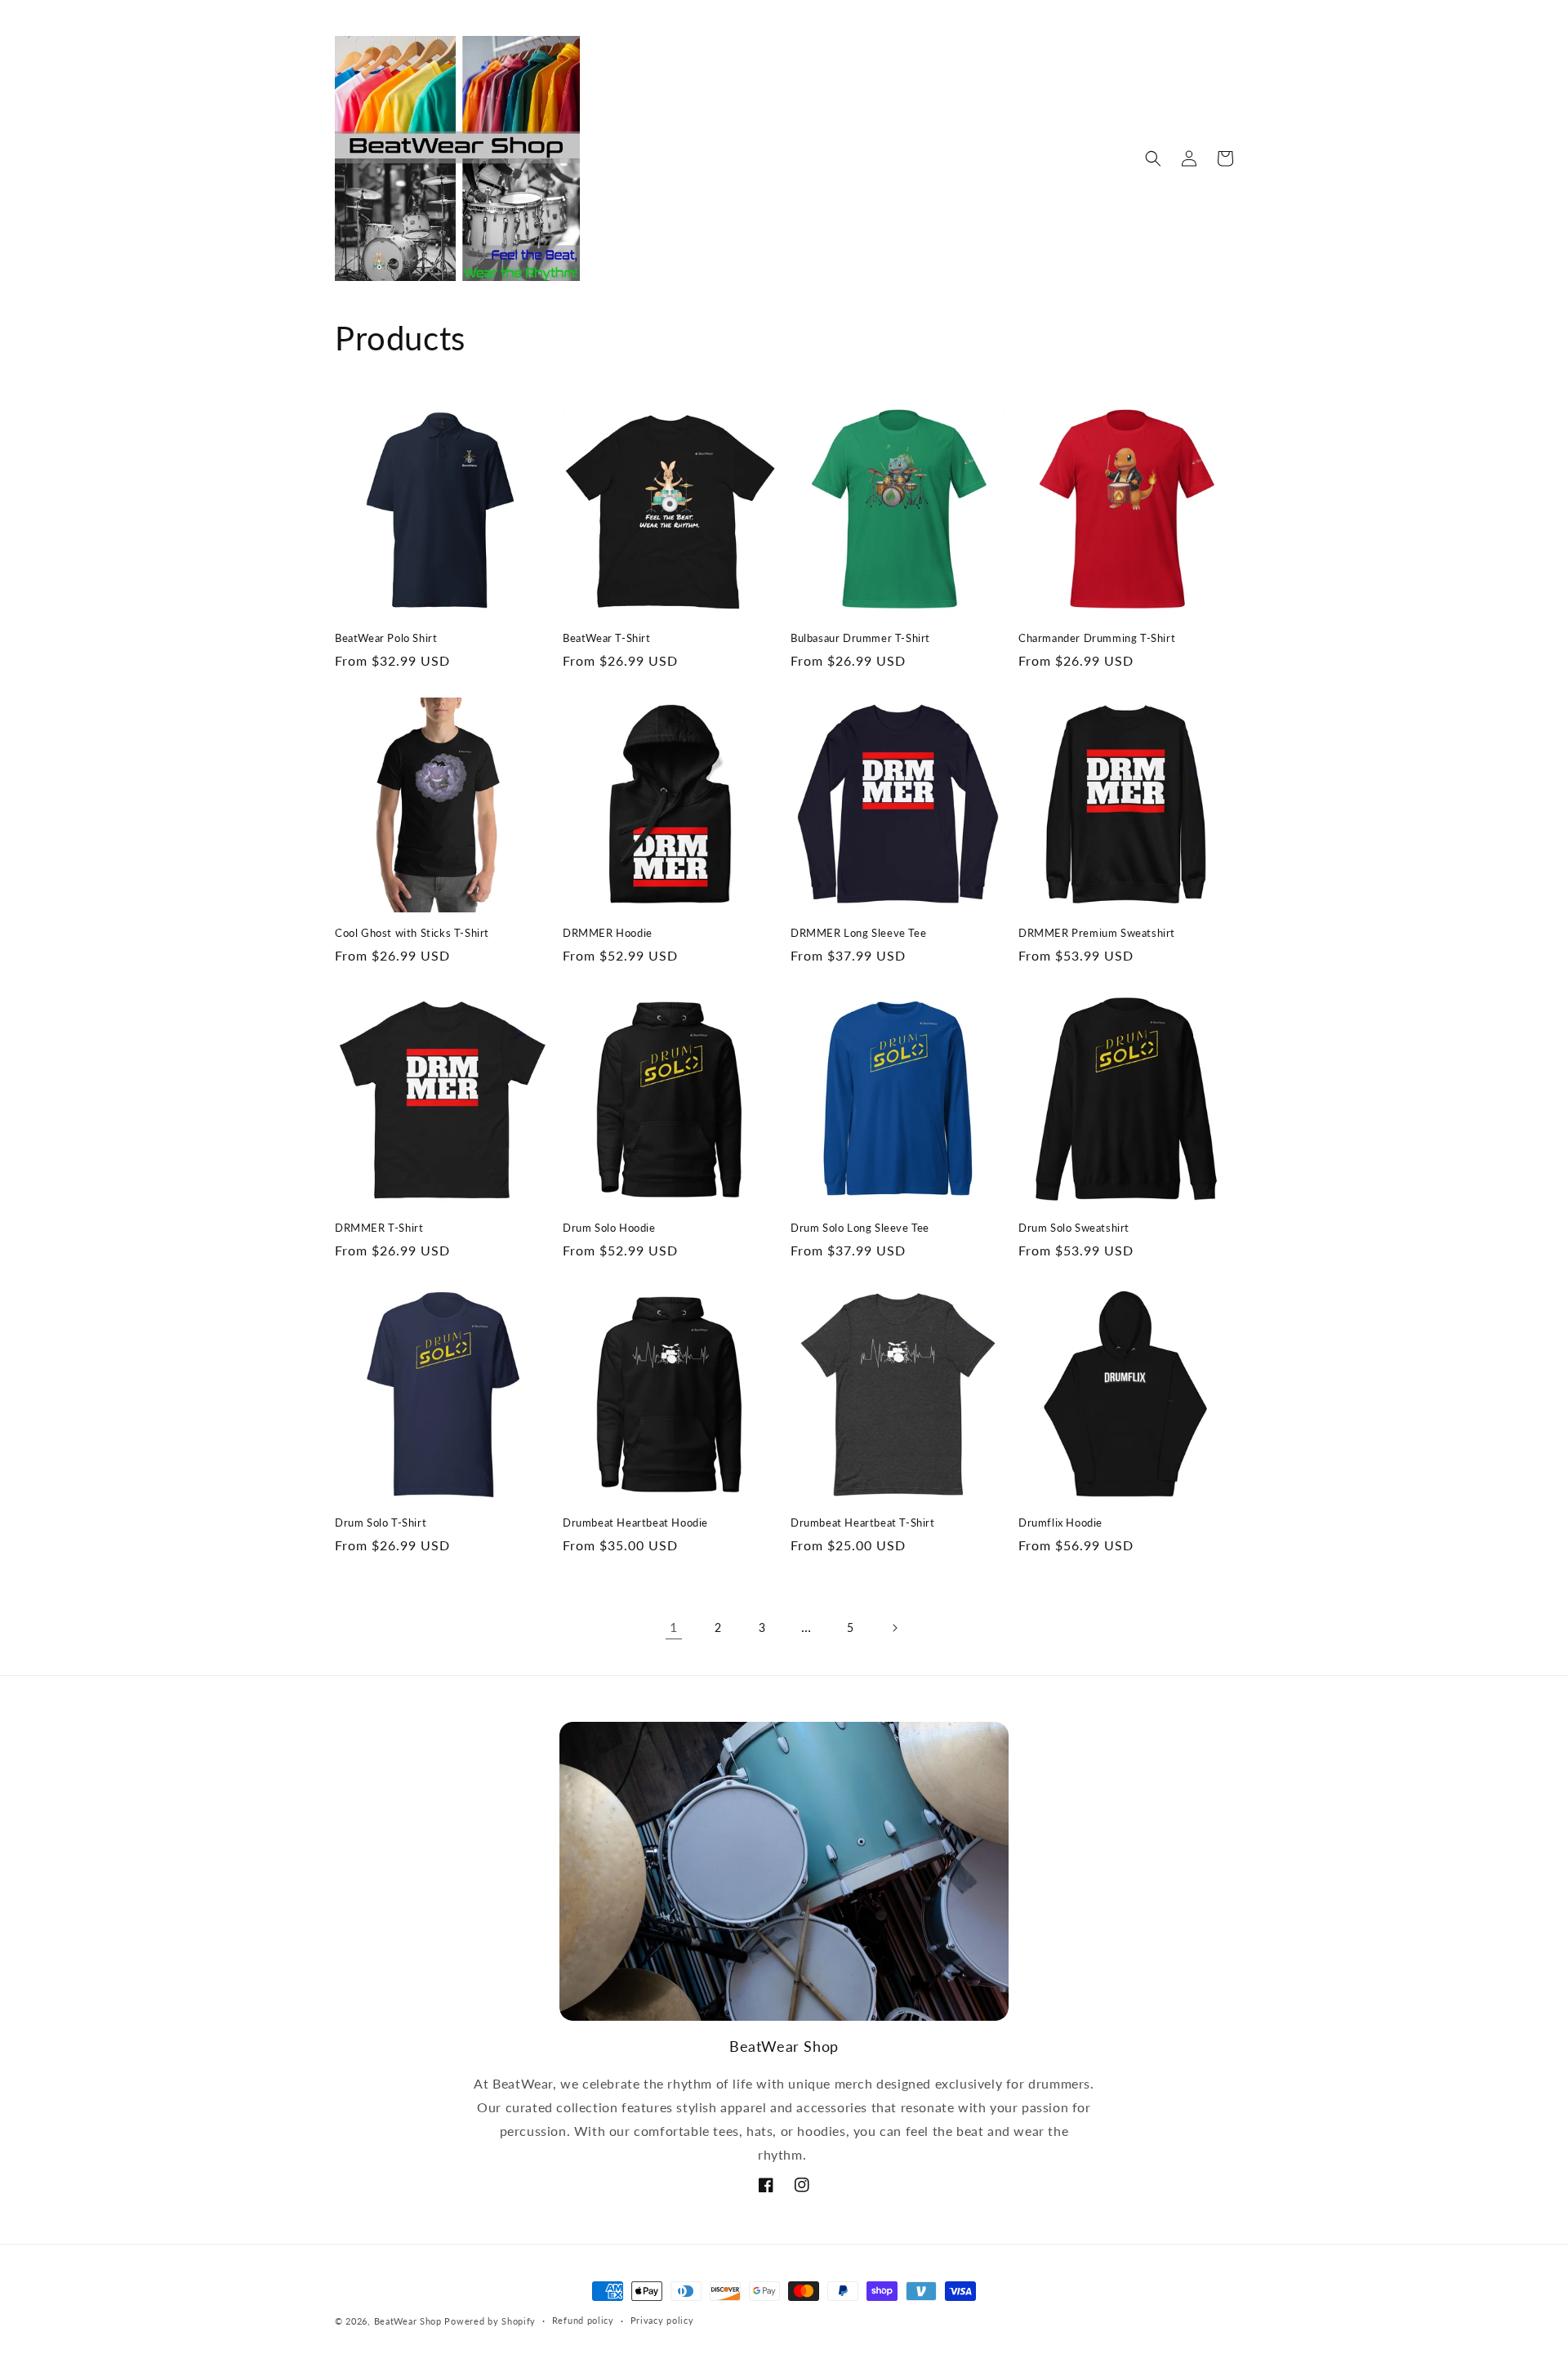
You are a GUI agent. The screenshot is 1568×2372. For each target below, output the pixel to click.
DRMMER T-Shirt (379, 1228)
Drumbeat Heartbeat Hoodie (635, 1523)
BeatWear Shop (408, 2321)
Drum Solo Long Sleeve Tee (860, 1228)
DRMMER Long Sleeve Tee (858, 933)
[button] (1153, 158)
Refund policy (583, 2320)
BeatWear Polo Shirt (386, 638)
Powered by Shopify (490, 2321)
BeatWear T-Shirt (607, 638)
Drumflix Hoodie (1060, 1523)
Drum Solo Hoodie (609, 1228)
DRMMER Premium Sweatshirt (1097, 933)
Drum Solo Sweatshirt (1074, 1228)
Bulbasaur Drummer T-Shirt (860, 638)
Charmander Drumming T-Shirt (1097, 638)
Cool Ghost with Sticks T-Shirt (412, 933)
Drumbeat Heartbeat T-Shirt (863, 1523)
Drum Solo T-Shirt (381, 1523)
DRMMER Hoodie (608, 933)
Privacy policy (662, 2320)
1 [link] (674, 1627)
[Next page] (894, 1628)
